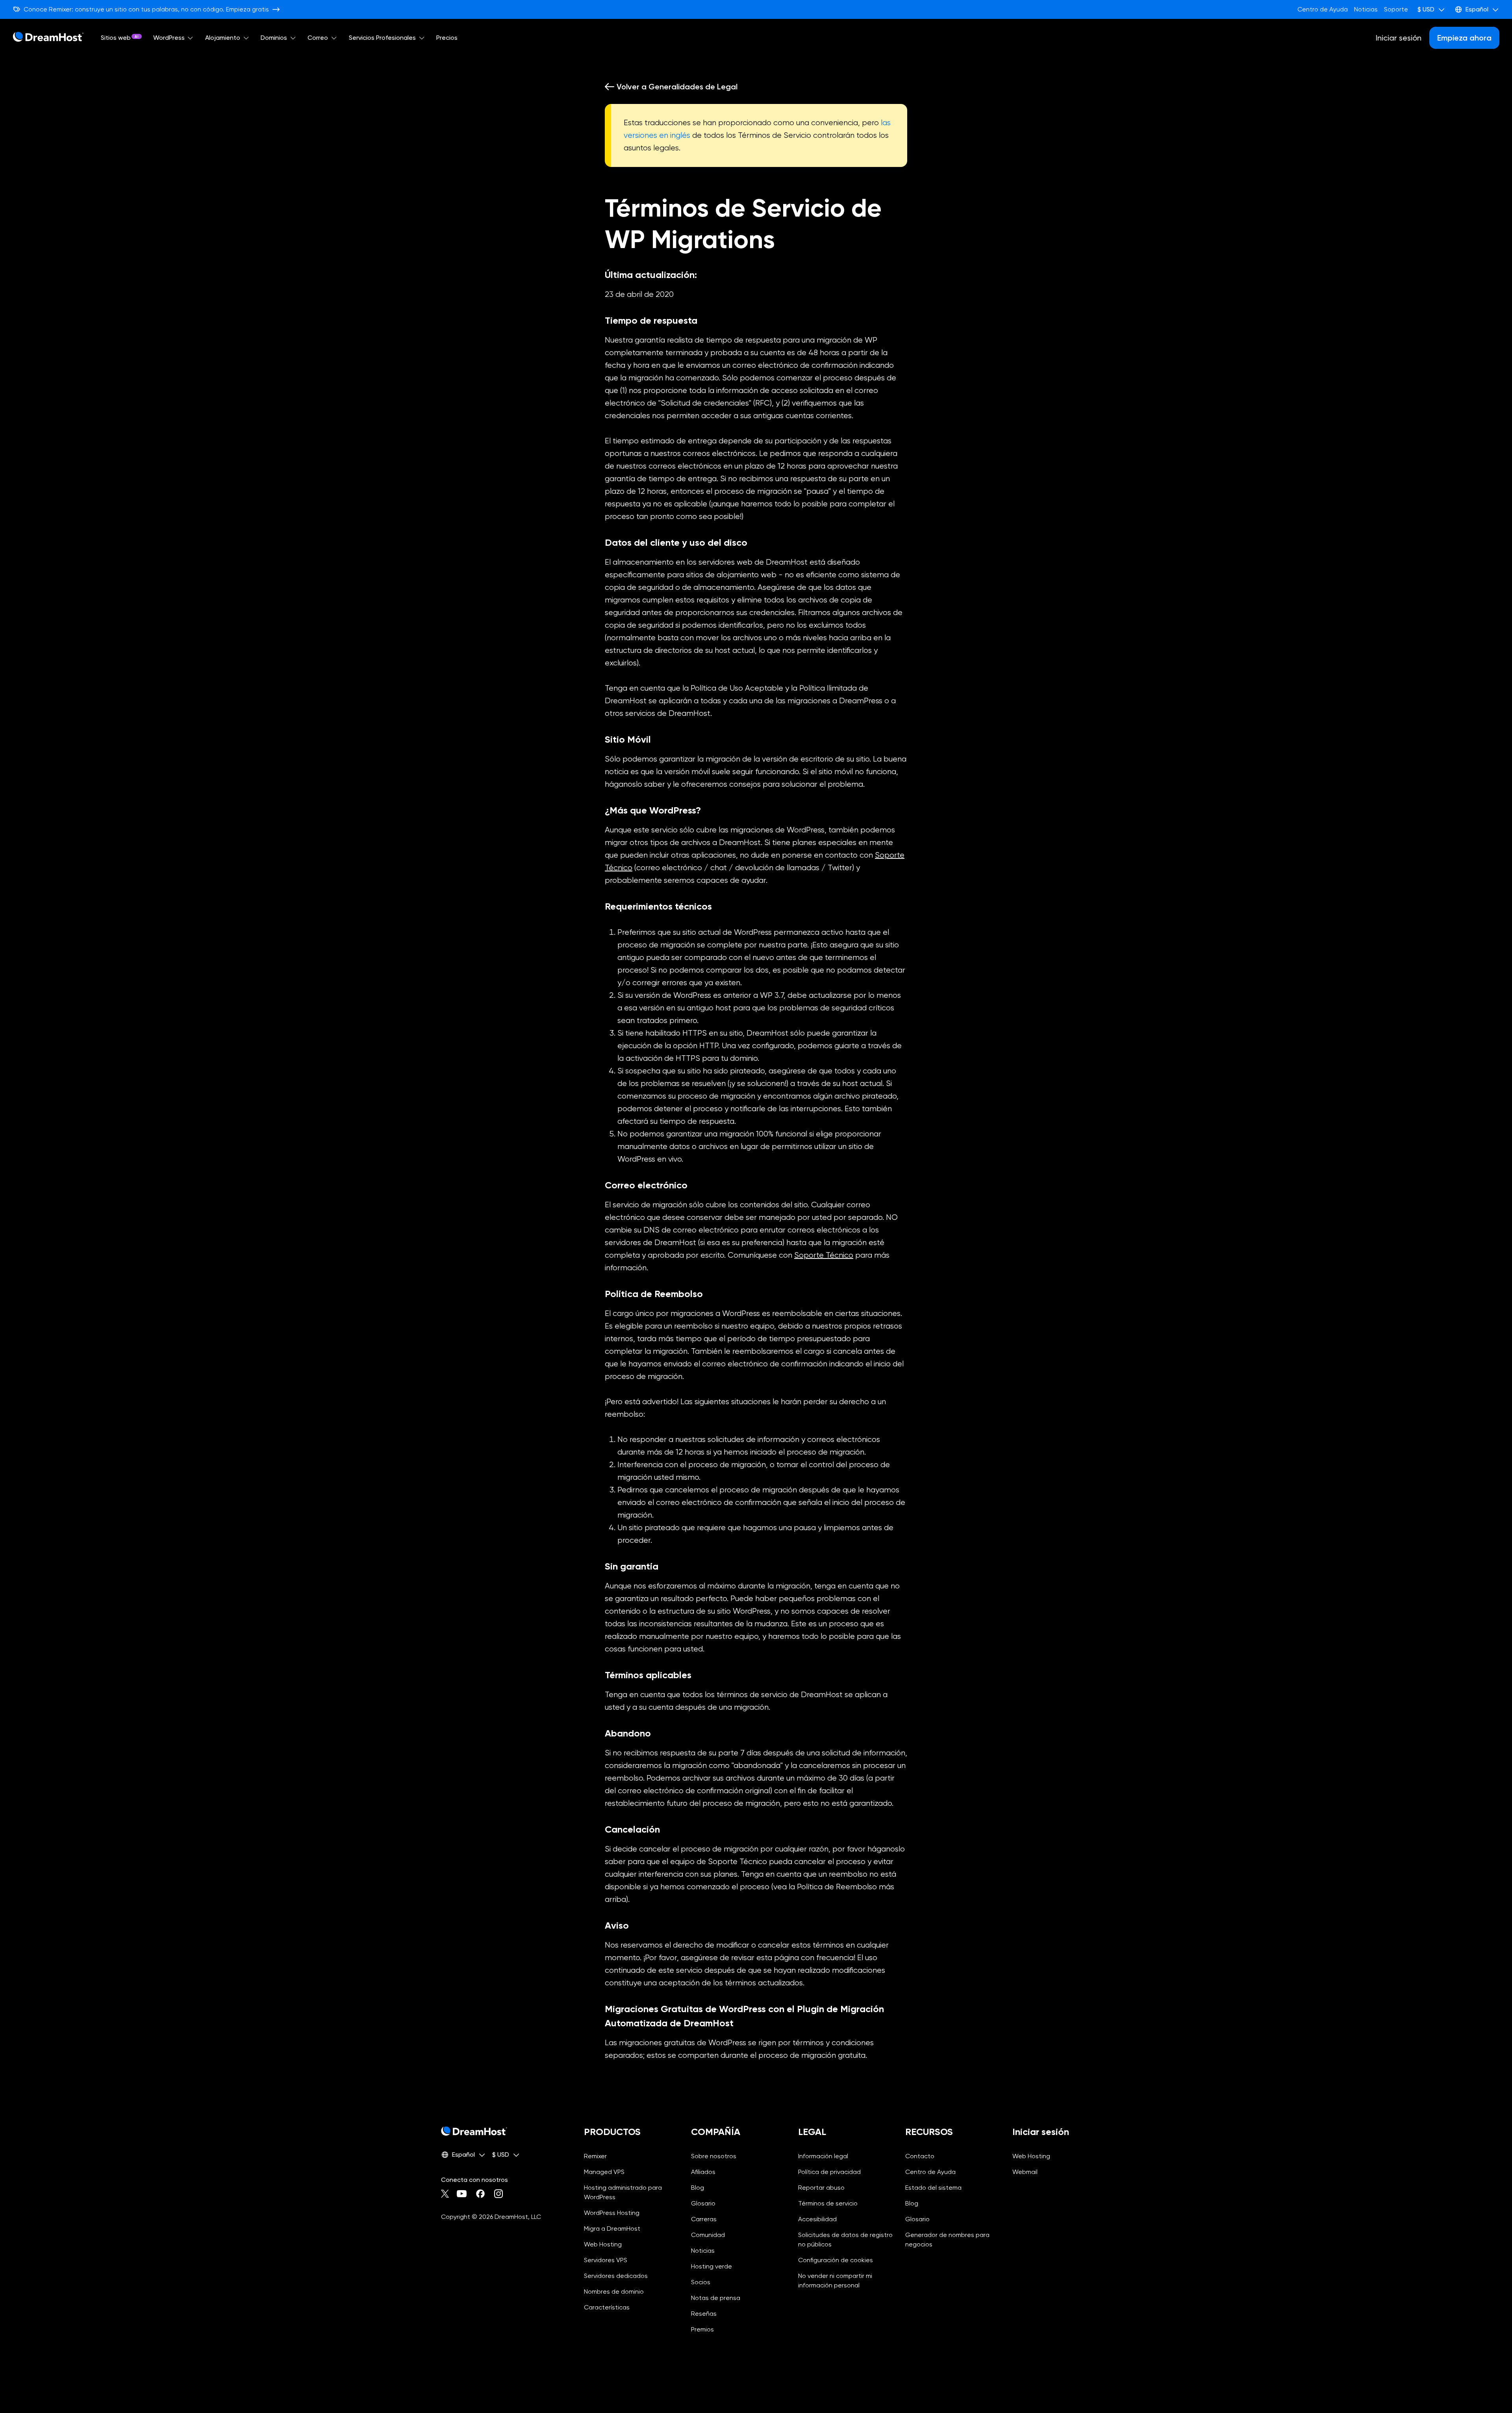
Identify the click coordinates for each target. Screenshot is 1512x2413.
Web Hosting (603, 2244)
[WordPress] (191, 38)
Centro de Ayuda (1323, 9)
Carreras (704, 2219)
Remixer (595, 2156)
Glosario (703, 2203)
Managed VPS (604, 2172)
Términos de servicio (828, 2203)
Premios (702, 2329)
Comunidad (708, 2235)
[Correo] (334, 38)
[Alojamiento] (246, 38)
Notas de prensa (716, 2298)
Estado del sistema (933, 2188)
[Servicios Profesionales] (422, 38)
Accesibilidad (817, 2219)
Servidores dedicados (616, 2276)
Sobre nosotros (714, 2156)
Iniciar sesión (1399, 38)
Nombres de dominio (614, 2292)
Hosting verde (712, 2266)
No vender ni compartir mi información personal (845, 2281)
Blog (698, 2188)
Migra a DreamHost (612, 2229)
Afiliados (703, 2172)
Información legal (823, 2156)
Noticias (1366, 9)
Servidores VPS (606, 2260)
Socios (701, 2282)
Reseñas (704, 2314)
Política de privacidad (829, 2172)
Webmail (1025, 2172)
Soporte (1396, 9)
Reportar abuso (821, 2188)
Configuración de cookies (845, 2260)
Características (607, 2307)
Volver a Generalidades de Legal (677, 87)
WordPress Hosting (612, 2213)
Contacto (920, 2156)
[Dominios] (293, 38)
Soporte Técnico (824, 1255)
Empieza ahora (1464, 38)
